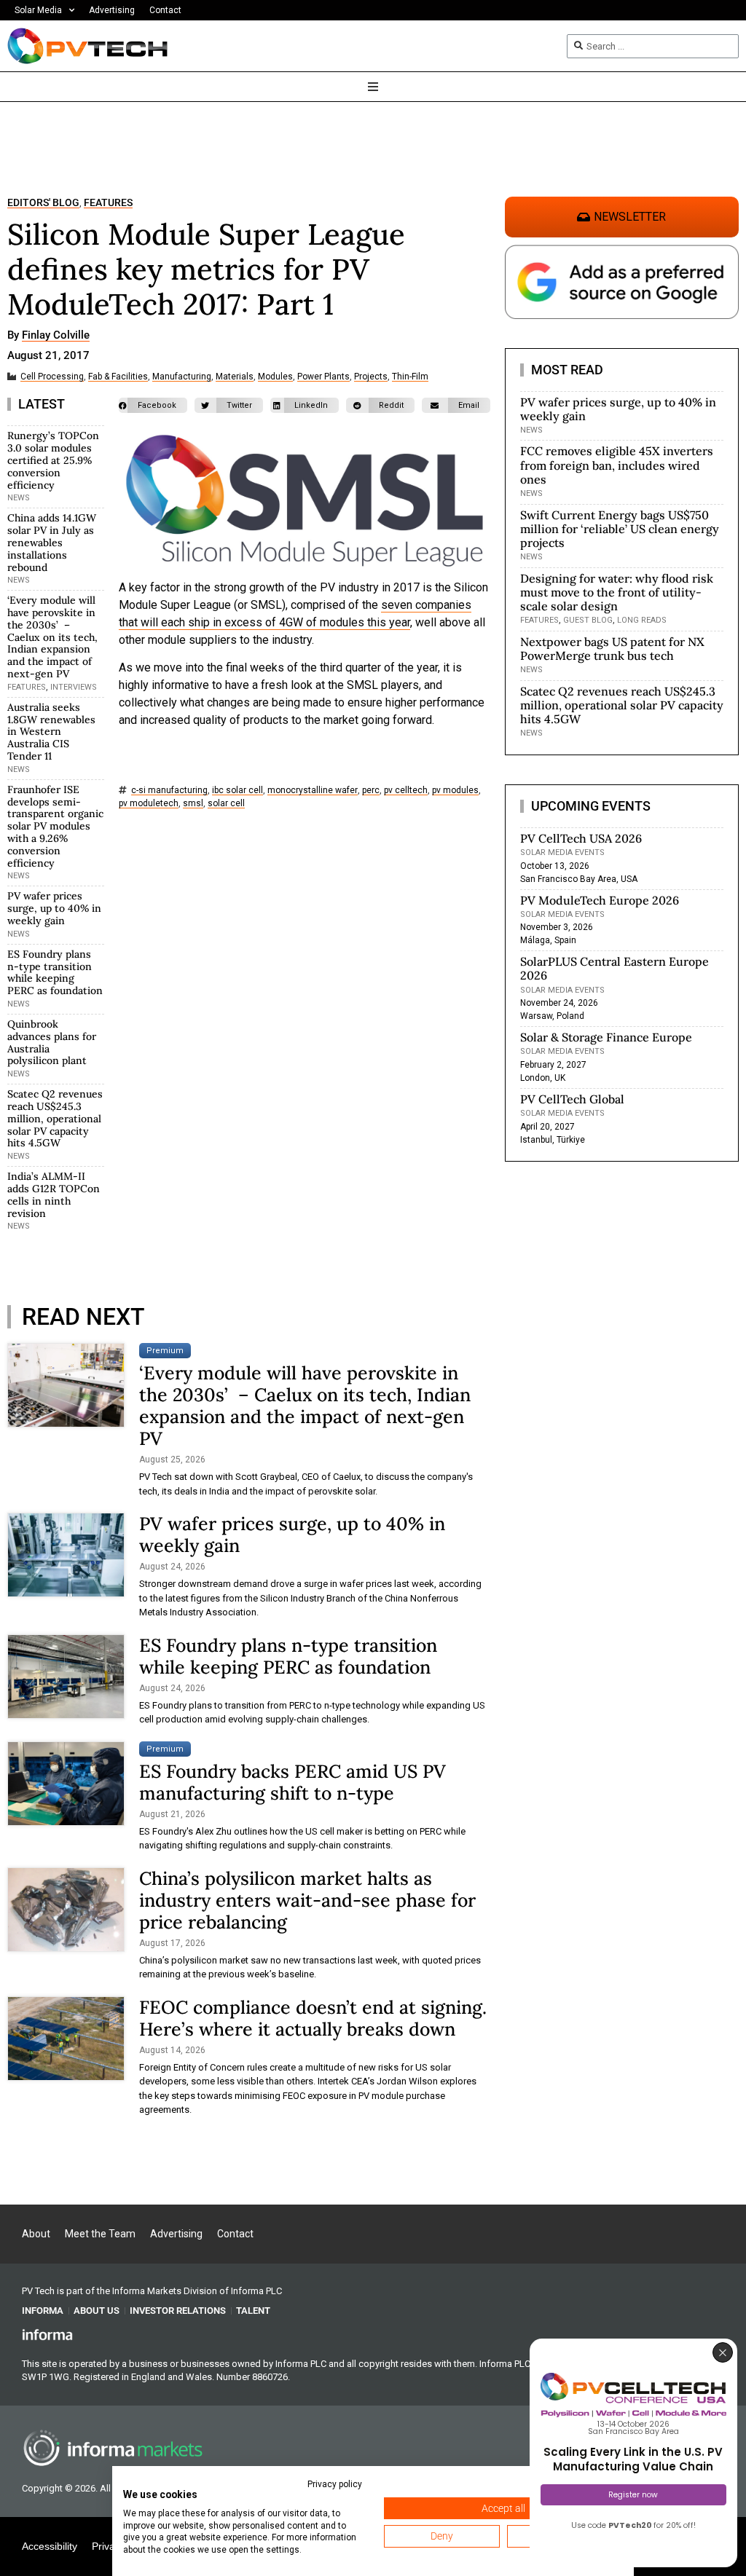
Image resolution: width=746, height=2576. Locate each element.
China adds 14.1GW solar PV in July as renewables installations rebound (52, 542)
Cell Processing (52, 377)
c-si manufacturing (169, 791)
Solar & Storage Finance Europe (606, 1037)
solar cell (226, 804)
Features (108, 203)
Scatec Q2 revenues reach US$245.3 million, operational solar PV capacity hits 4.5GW (55, 1118)
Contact (165, 10)
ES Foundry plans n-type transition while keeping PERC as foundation (55, 972)
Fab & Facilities (118, 377)
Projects (371, 377)
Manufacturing (182, 377)
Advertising (112, 10)
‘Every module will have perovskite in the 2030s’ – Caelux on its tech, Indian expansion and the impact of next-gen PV (52, 637)
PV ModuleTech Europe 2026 (600, 900)
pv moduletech (149, 804)
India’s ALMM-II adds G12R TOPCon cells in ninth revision (54, 1194)
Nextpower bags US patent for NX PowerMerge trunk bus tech (612, 649)
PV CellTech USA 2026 (581, 838)
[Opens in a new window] (47, 2334)
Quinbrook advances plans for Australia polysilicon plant (52, 1042)
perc (371, 791)
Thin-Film (410, 377)
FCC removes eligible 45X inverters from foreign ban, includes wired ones (617, 465)
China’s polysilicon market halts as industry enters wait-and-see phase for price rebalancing (307, 1900)
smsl (193, 804)
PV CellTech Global (572, 1099)
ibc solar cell (237, 791)
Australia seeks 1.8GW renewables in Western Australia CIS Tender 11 (51, 732)
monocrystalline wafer (313, 791)
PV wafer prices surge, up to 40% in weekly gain (54, 908)
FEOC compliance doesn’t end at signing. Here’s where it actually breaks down (313, 2018)
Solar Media (38, 10)
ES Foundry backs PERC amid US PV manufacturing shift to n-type (292, 1782)
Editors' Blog (43, 203)
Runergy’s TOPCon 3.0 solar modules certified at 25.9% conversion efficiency (53, 460)
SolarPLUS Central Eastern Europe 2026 (615, 968)
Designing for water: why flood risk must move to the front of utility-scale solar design (617, 592)
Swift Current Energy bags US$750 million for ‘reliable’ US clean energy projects (620, 529)
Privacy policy (335, 2484)
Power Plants (323, 377)
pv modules (455, 791)
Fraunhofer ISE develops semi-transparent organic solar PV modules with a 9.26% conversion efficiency (55, 826)
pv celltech (406, 791)
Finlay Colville (56, 336)
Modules (275, 377)
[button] (153, 405)
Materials (235, 377)
